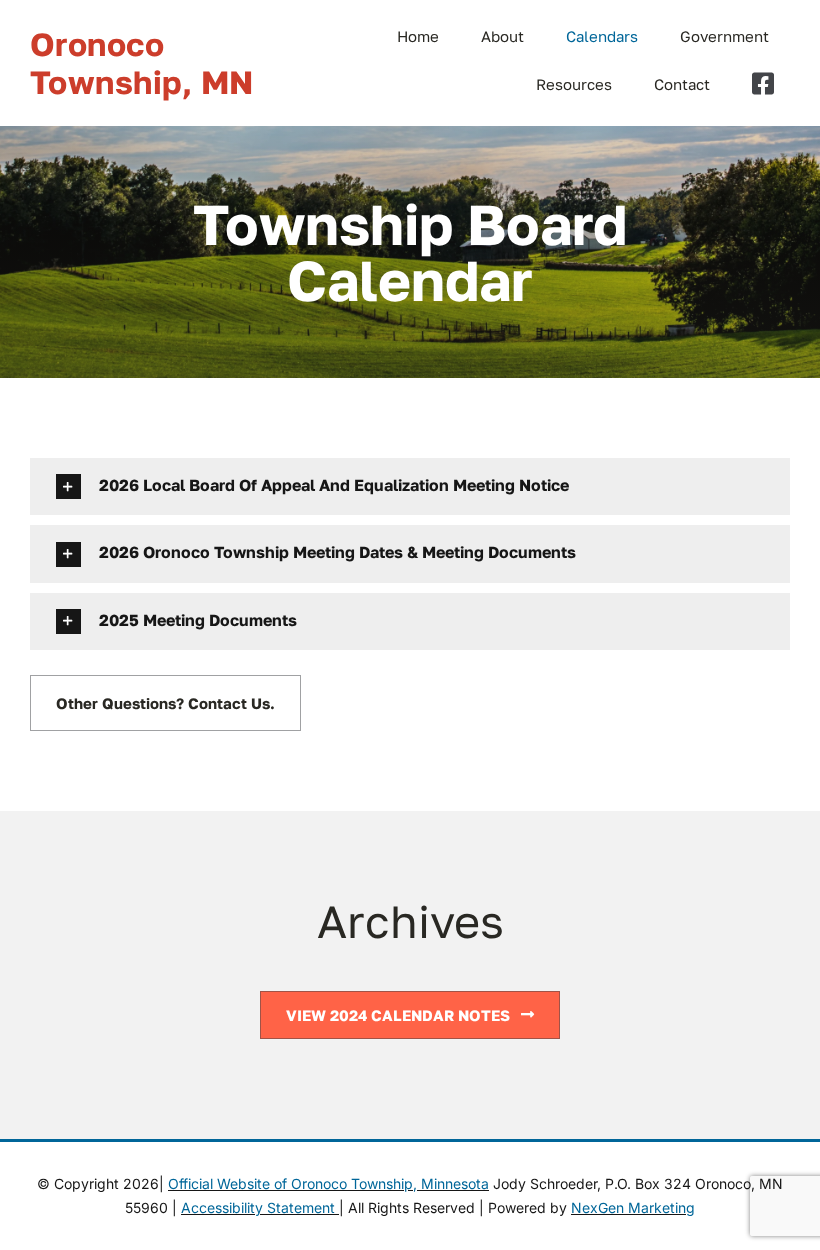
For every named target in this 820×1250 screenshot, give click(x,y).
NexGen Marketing (633, 1207)
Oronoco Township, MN (142, 63)
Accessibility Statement (260, 1207)
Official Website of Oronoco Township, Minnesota (328, 1183)
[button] (410, 486)
